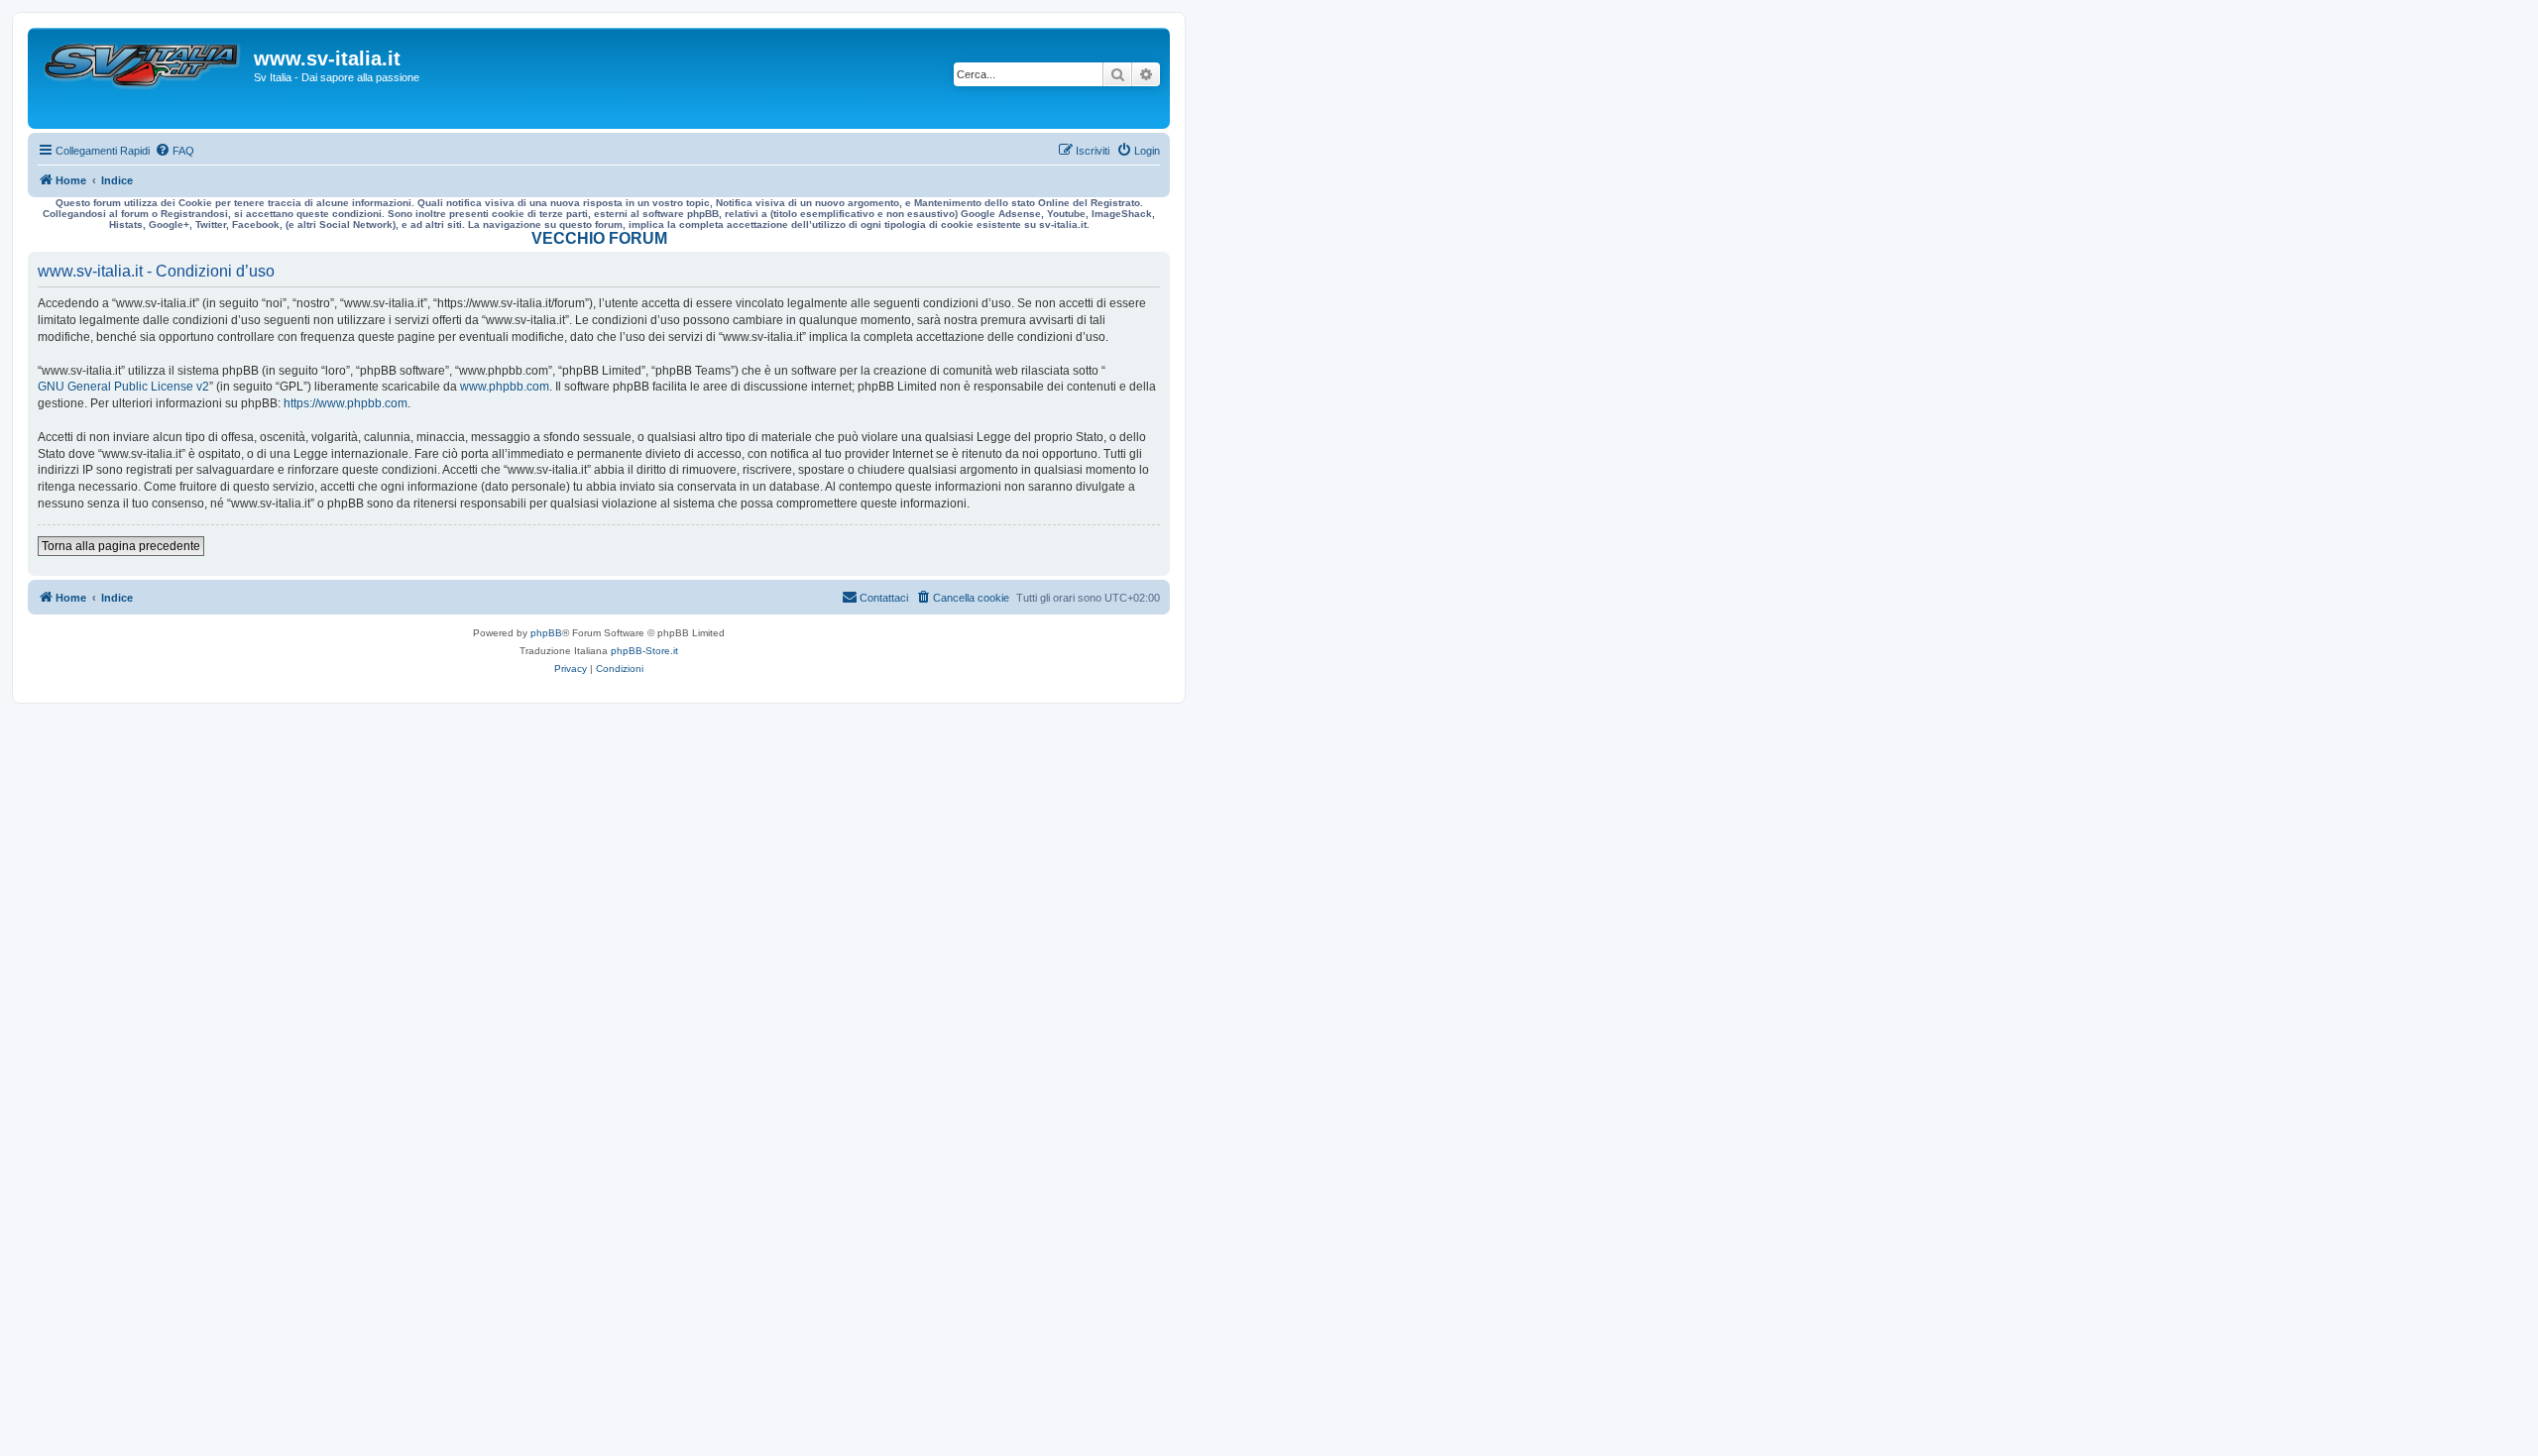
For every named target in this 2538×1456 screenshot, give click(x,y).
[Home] (143, 78)
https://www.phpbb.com (346, 403)
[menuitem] (174, 151)
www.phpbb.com (505, 387)
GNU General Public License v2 (123, 387)
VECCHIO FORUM (599, 238)
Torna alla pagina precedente (121, 546)
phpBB (546, 633)
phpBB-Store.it (644, 651)
